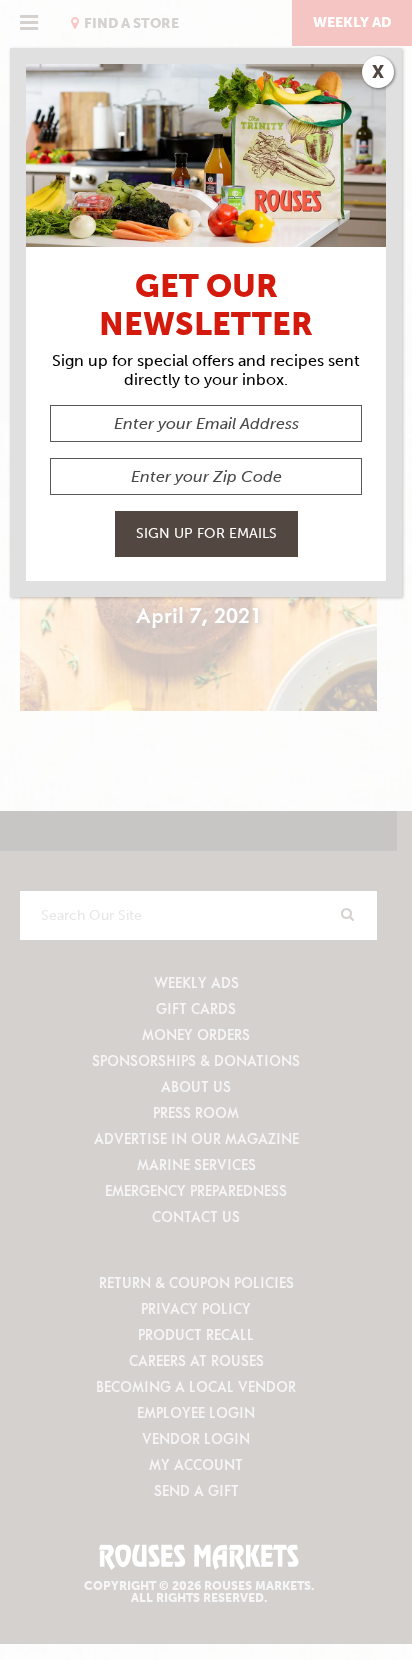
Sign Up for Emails (206, 533)
